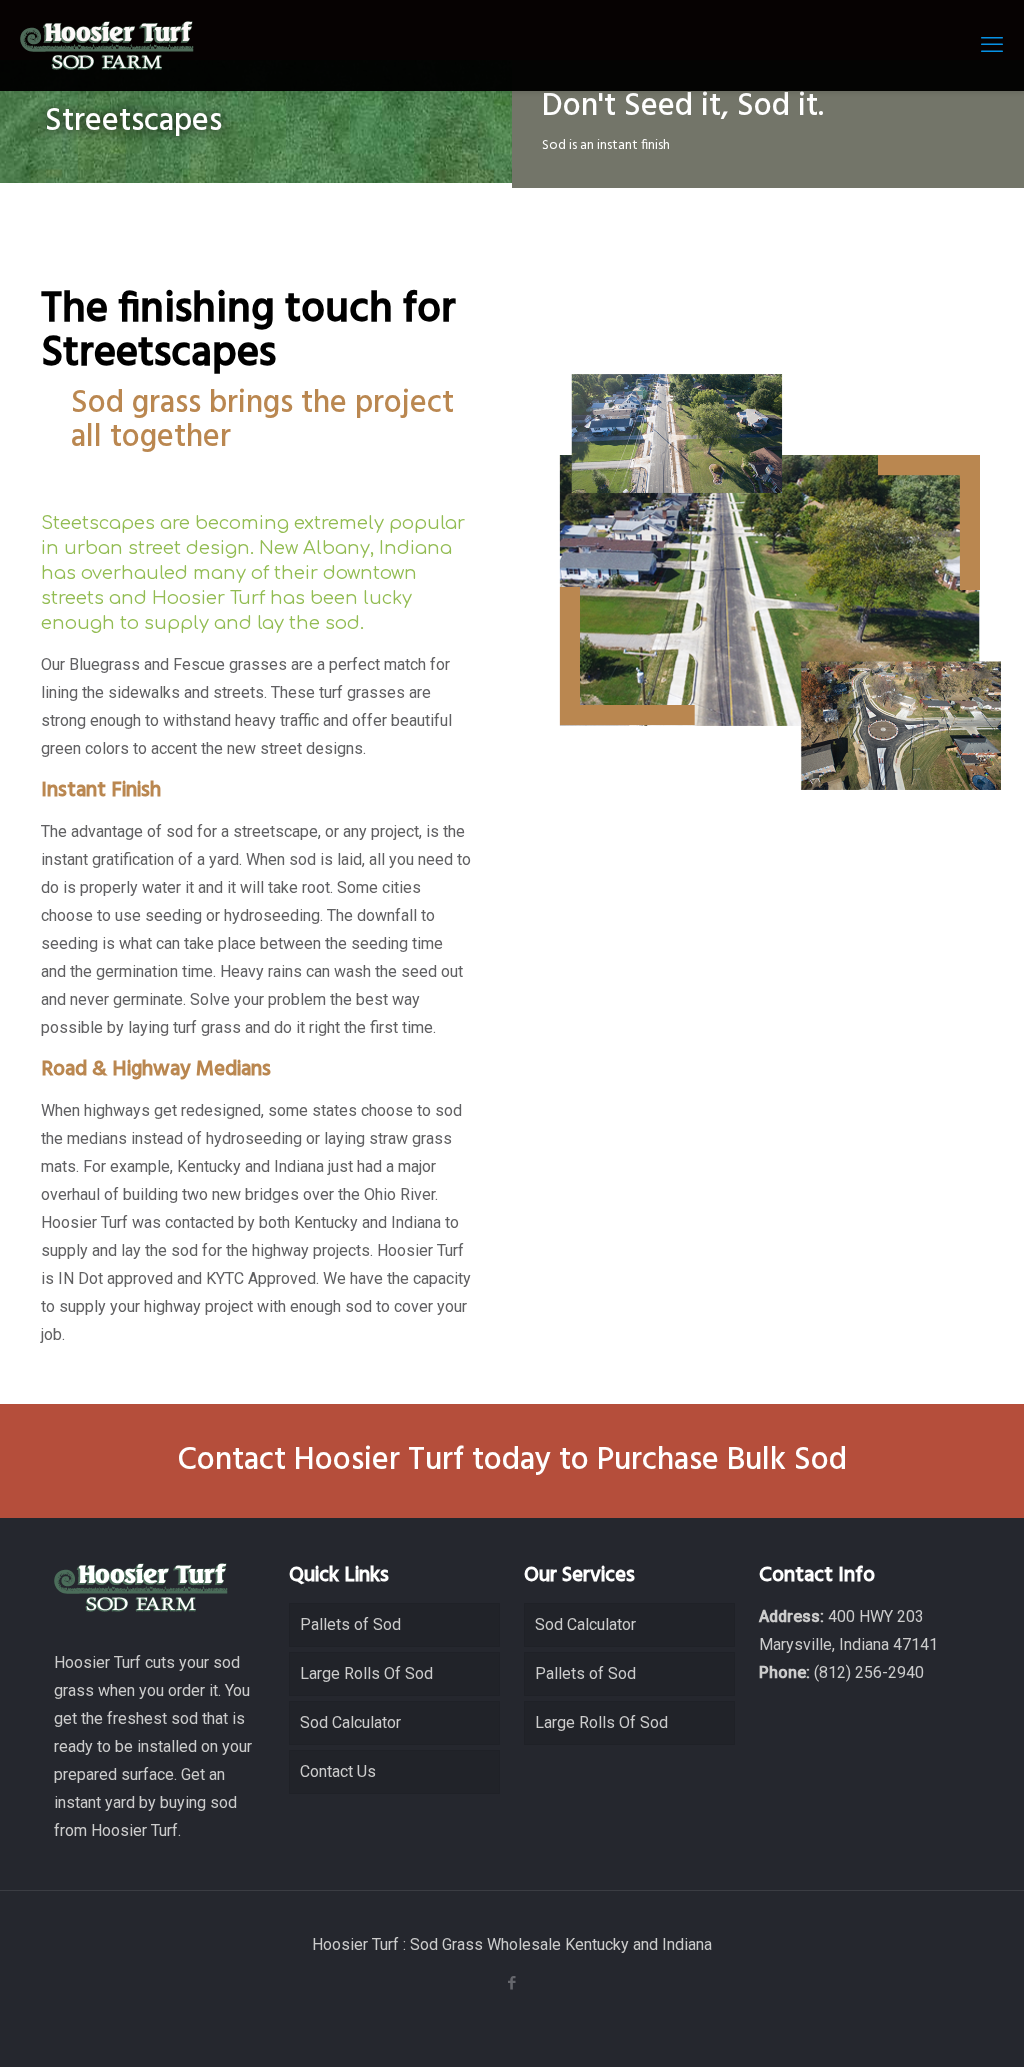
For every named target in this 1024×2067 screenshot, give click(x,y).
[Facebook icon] (512, 1983)
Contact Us (338, 1771)
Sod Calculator (350, 1722)
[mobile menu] (992, 45)
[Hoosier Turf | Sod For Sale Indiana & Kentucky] (107, 45)
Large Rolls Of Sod (366, 1673)
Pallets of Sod (350, 1624)
